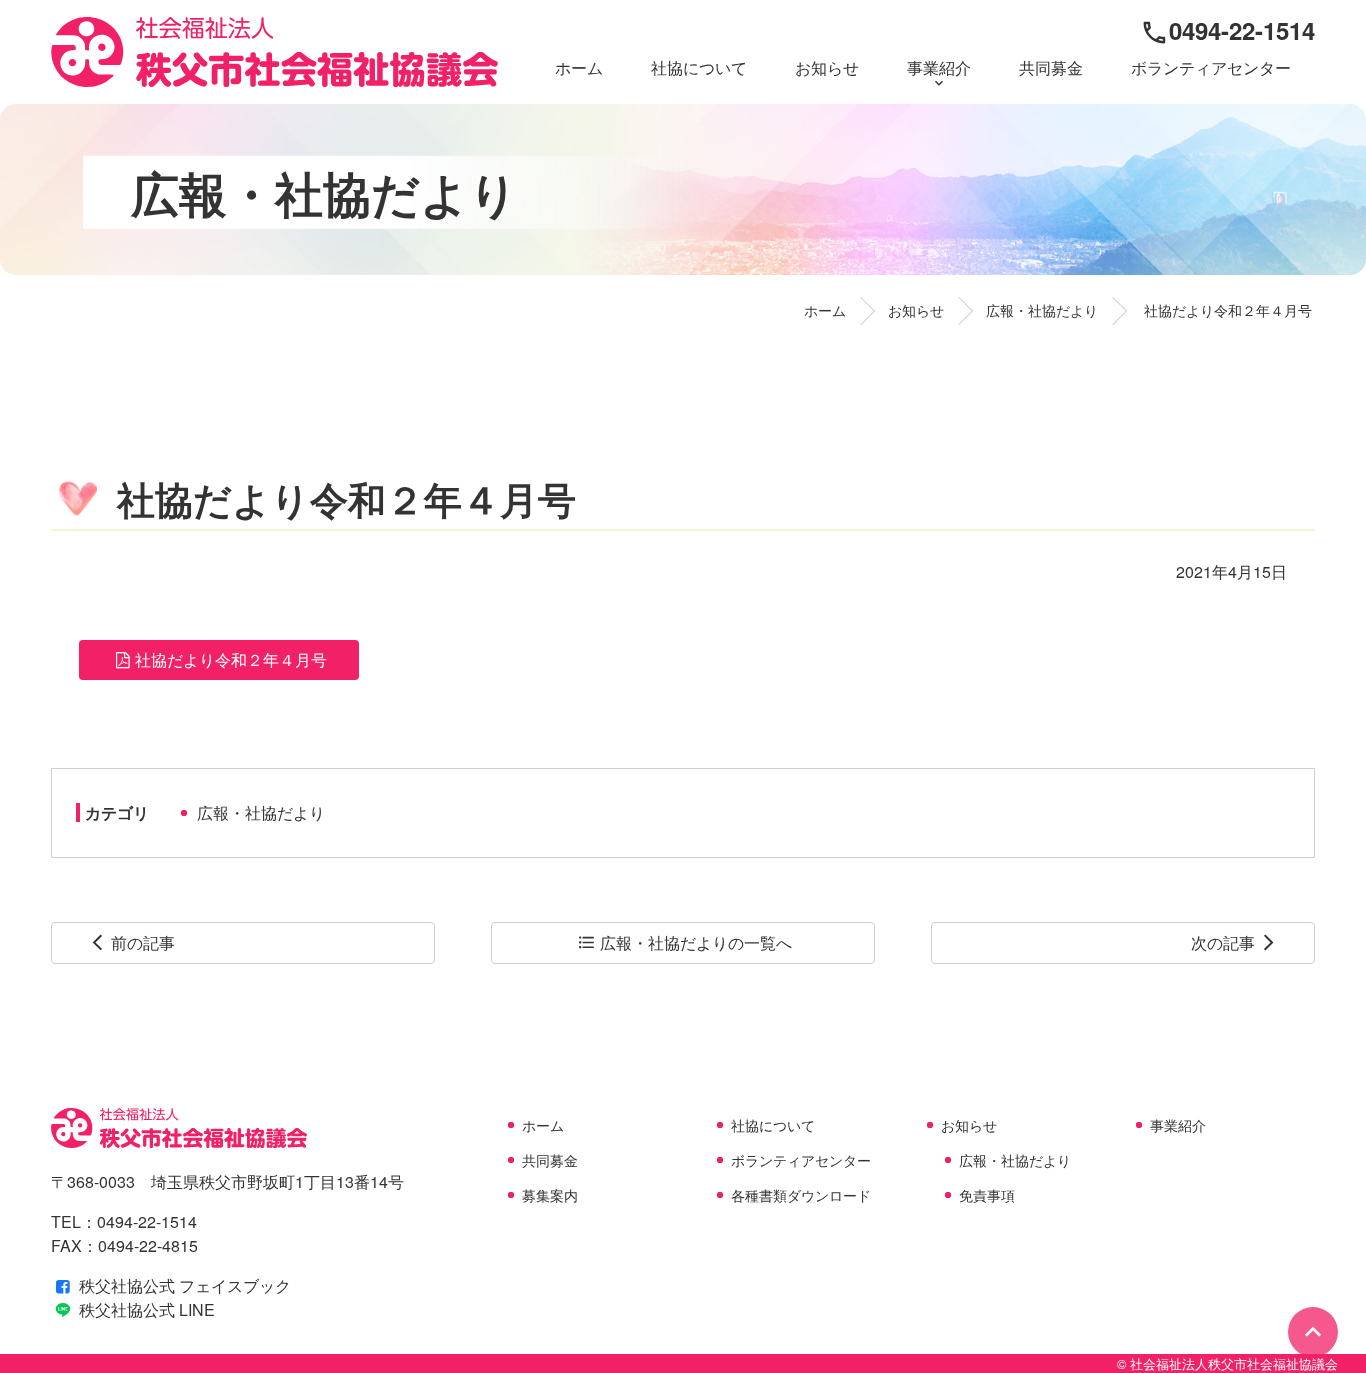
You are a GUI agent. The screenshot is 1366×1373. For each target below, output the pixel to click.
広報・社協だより (261, 812)
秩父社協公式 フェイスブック (183, 1285)
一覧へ (684, 942)
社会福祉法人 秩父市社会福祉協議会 (274, 52)
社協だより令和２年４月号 (231, 659)
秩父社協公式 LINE (145, 1309)
